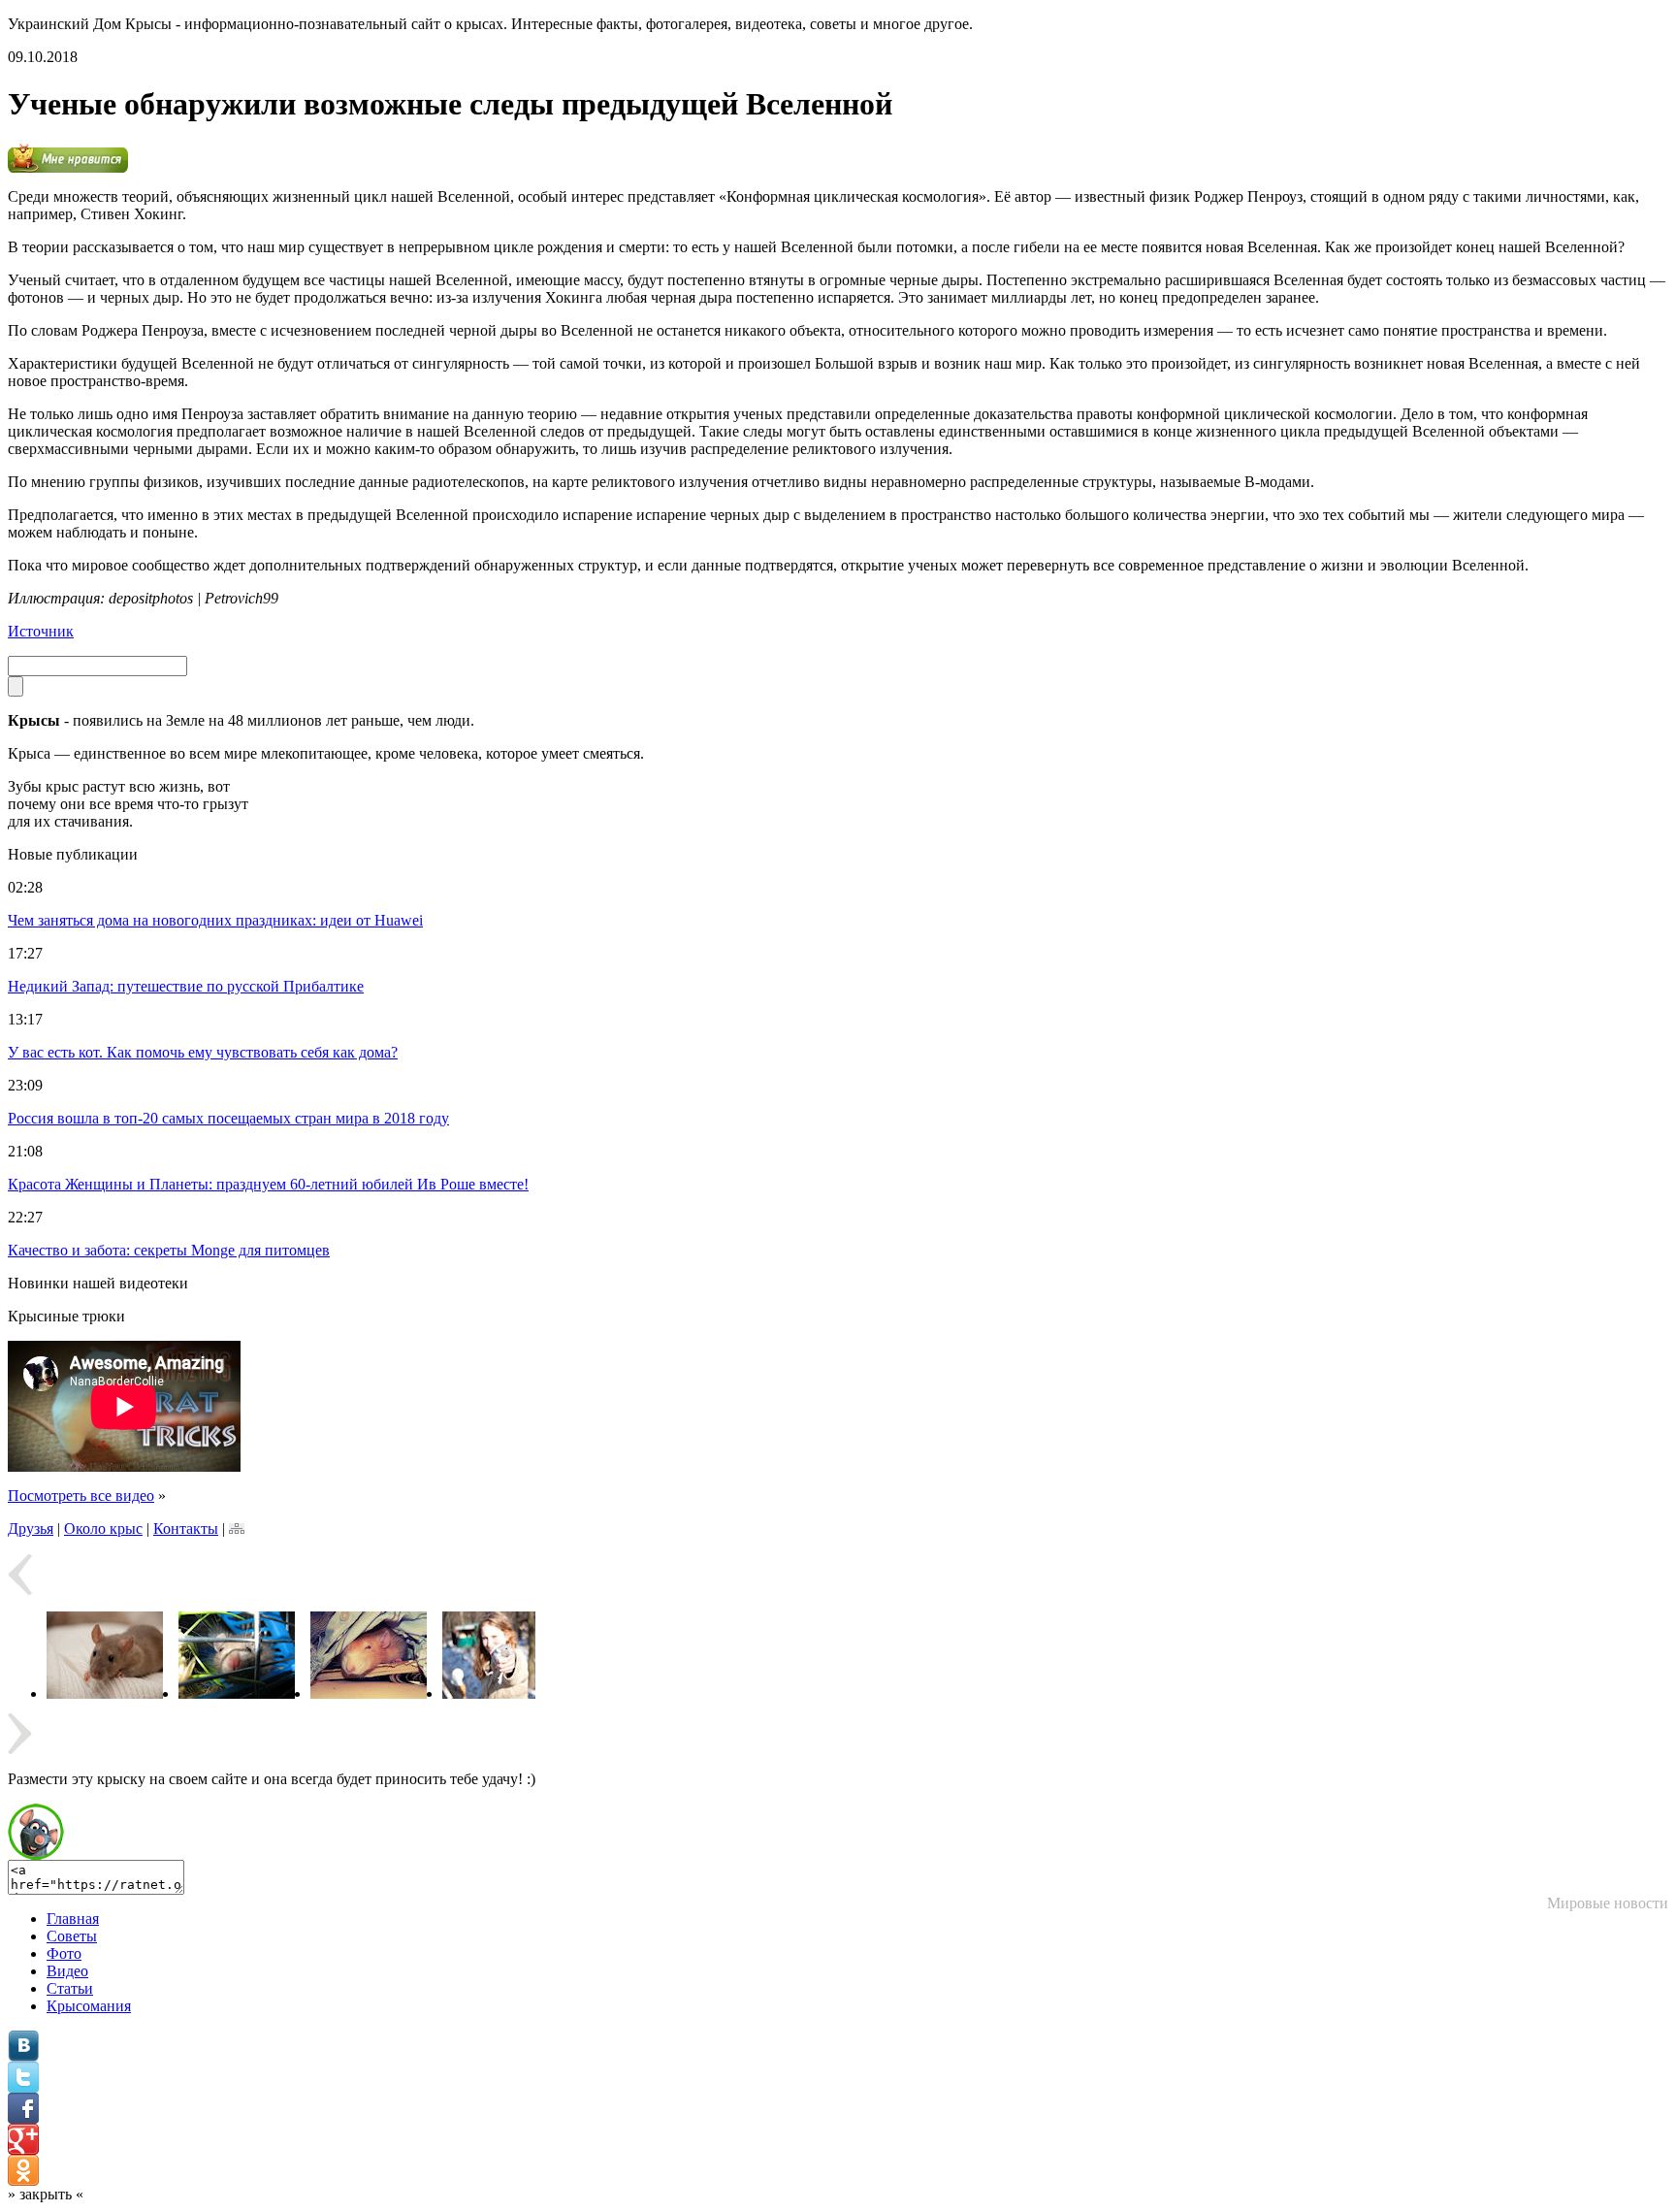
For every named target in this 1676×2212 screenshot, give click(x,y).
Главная (73, 1919)
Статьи (70, 1988)
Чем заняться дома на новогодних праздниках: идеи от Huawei (215, 920)
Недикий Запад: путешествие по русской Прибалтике (186, 986)
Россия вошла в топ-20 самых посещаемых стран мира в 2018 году (228, 1118)
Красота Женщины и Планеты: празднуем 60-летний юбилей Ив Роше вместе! (268, 1184)
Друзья (31, 1529)
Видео (67, 1971)
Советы (72, 1936)
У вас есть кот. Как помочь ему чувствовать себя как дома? (203, 1052)
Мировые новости (1608, 1903)
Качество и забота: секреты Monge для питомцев (169, 1250)
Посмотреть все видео (81, 1496)
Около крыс (103, 1529)
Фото (64, 1953)
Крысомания (89, 2006)
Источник (41, 631)
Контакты (186, 1529)
